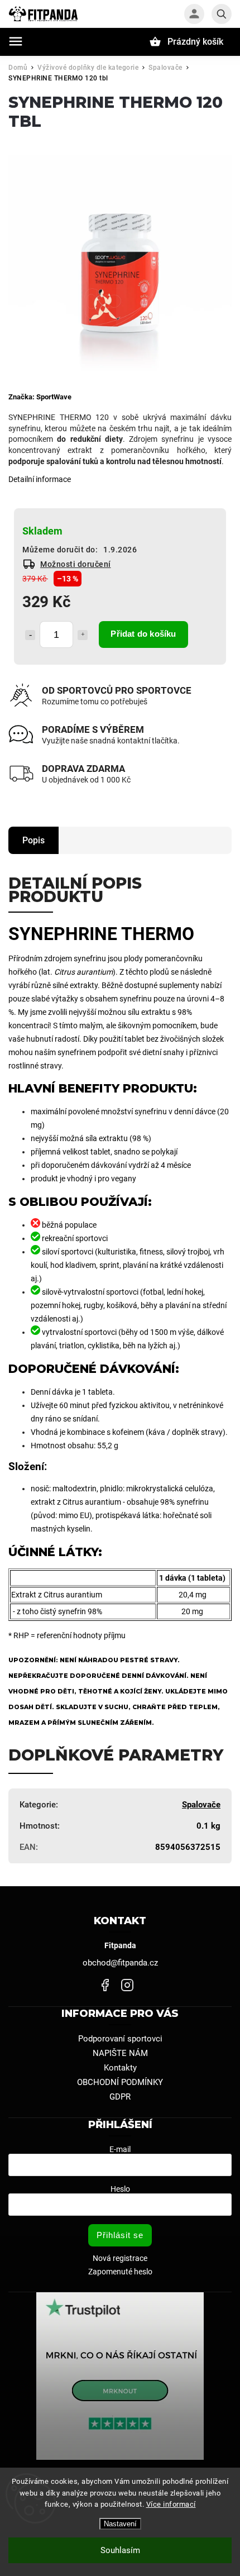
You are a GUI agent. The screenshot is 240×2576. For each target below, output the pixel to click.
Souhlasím (120, 2550)
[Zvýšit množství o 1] (83, 635)
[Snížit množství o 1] (30, 635)
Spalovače (201, 1805)
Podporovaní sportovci (120, 2039)
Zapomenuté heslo (120, 2272)
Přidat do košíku (143, 634)
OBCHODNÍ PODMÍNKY (120, 2082)
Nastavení (120, 2524)
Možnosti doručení (76, 564)
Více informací (171, 2504)
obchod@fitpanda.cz (120, 1963)
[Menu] (16, 41)
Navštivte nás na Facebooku (105, 1985)
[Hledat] (222, 14)
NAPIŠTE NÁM (120, 2053)
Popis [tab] (33, 840)
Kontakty (120, 2068)
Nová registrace (120, 2258)
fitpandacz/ (127, 1985)
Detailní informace (40, 479)
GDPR (120, 2097)
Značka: (40, 397)
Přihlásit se (120, 2235)
